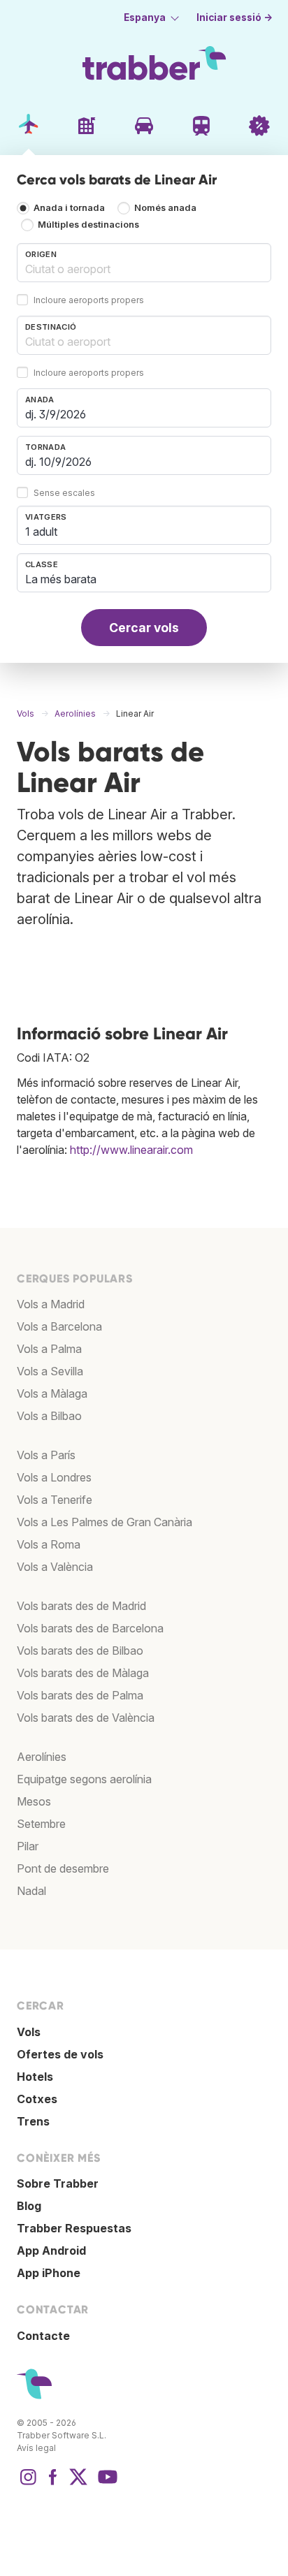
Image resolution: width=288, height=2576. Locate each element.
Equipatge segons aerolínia (84, 1779)
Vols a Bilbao (49, 1416)
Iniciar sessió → (235, 17)
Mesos (34, 1801)
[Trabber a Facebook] (53, 2484)
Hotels (35, 2077)
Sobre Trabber (58, 2183)
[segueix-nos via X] (78, 2484)
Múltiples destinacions (88, 225)
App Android (51, 2251)
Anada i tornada (69, 208)
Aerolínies (42, 1757)
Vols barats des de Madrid (81, 1606)
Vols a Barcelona (59, 1326)
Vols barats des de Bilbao (80, 1651)
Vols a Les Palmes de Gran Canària (105, 1522)
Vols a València (55, 1567)
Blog (29, 2206)
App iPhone (49, 2273)
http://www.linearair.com (131, 1150)
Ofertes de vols (60, 2054)
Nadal (31, 1891)
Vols (29, 2032)
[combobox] (144, 263)
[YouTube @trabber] (106, 2484)
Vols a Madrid (51, 1304)
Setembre (41, 1824)
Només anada (165, 208)
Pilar (28, 1846)
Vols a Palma (49, 1349)
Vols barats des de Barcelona (90, 1628)
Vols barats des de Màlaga (83, 1673)
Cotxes (37, 2099)
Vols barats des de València (86, 1718)
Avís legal (36, 2448)
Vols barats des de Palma (80, 1695)
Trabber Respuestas (74, 2228)
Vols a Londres (54, 1477)
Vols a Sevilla (50, 1371)
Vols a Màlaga (52, 1393)
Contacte (43, 2336)
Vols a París (46, 1455)
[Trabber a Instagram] (28, 2484)
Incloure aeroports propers (89, 301)
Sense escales (64, 493)
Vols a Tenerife (55, 1500)
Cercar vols (144, 628)
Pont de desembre (63, 1868)
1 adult (41, 532)
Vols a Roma (49, 1544)
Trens (33, 2121)
